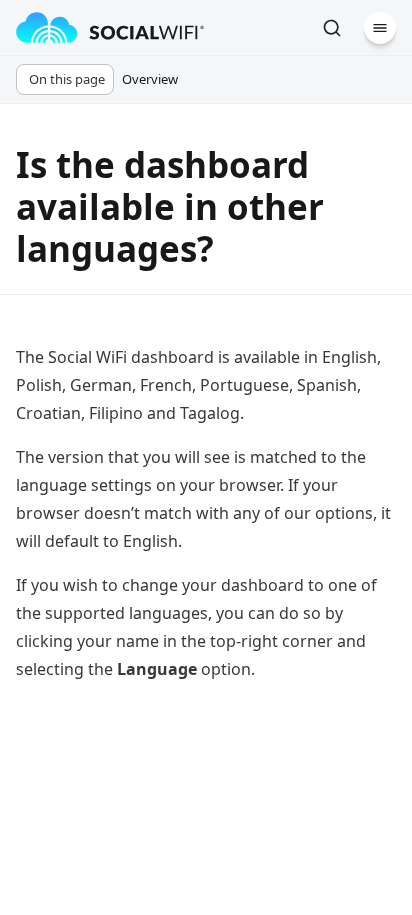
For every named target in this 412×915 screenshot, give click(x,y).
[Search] (332, 28)
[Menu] (380, 28)
